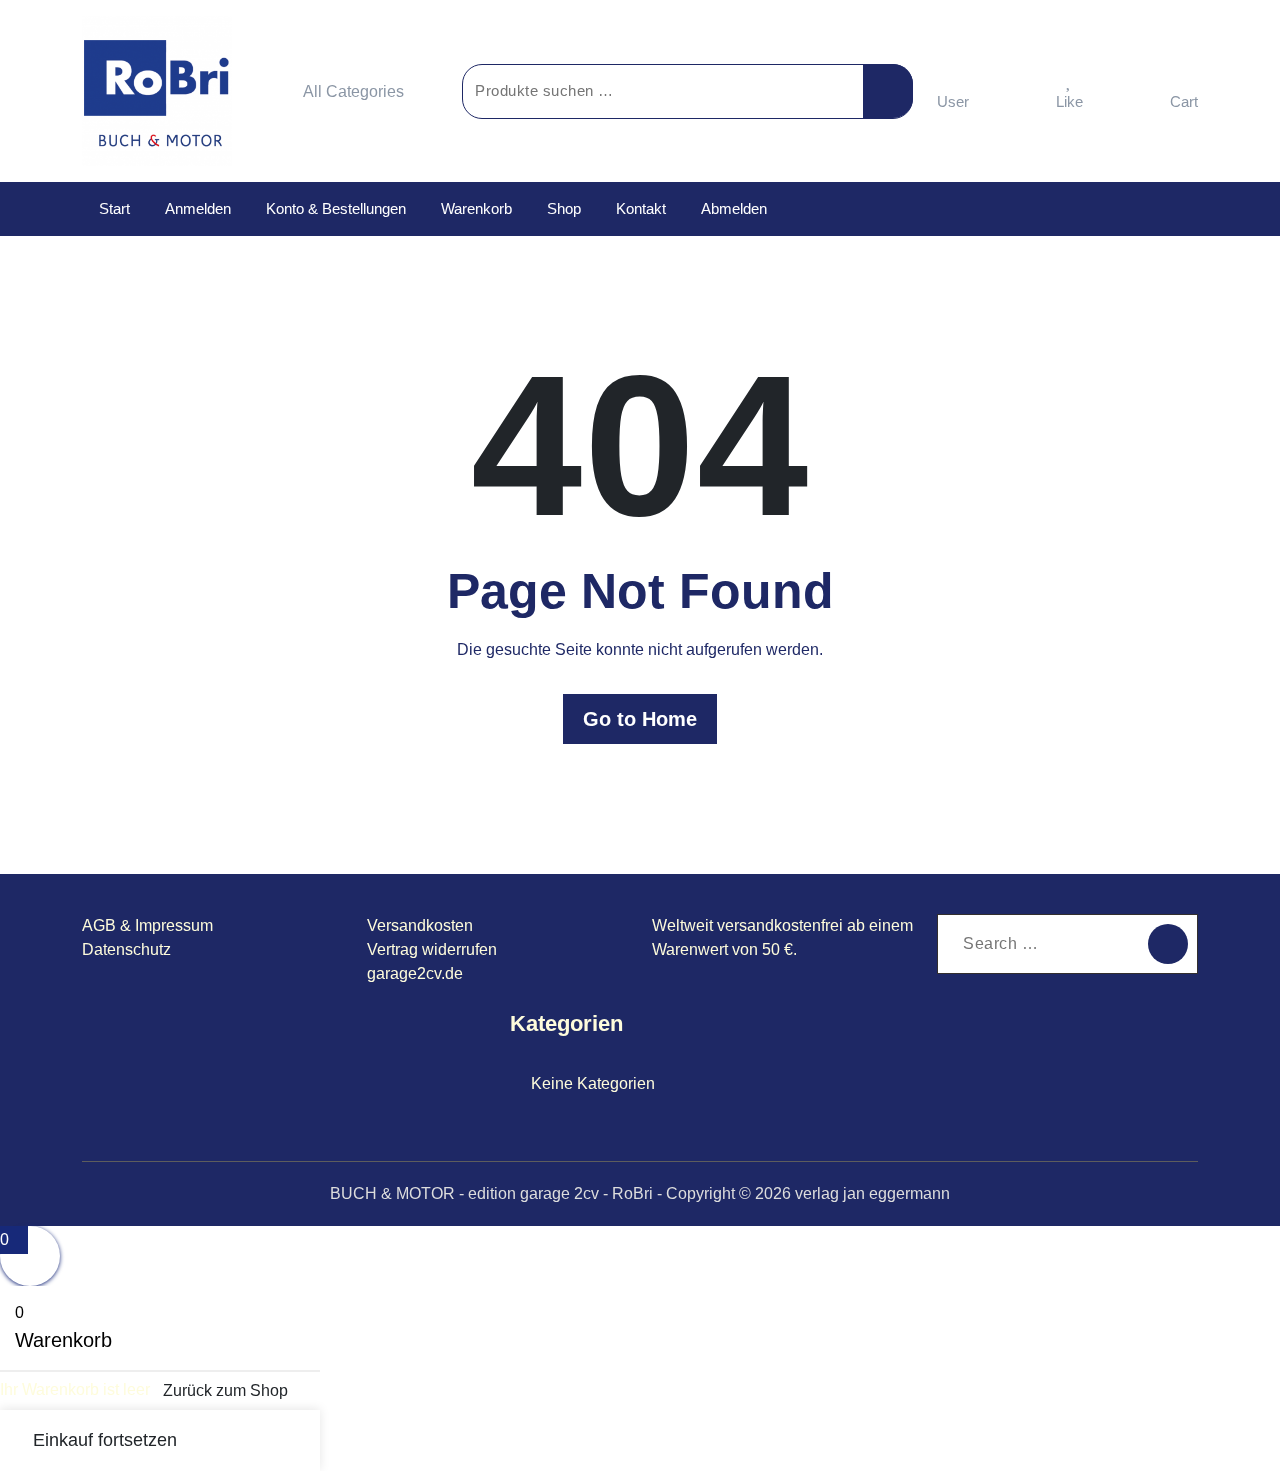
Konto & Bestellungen (336, 208)
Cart (1184, 101)
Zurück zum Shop (225, 1390)
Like (1069, 101)
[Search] (1168, 944)
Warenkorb (476, 208)
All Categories (353, 91)
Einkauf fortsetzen (105, 1440)
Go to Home (640, 719)
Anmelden (198, 208)
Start (114, 208)
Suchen (888, 91)
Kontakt (641, 208)
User (953, 101)
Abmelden (734, 208)
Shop (564, 208)
